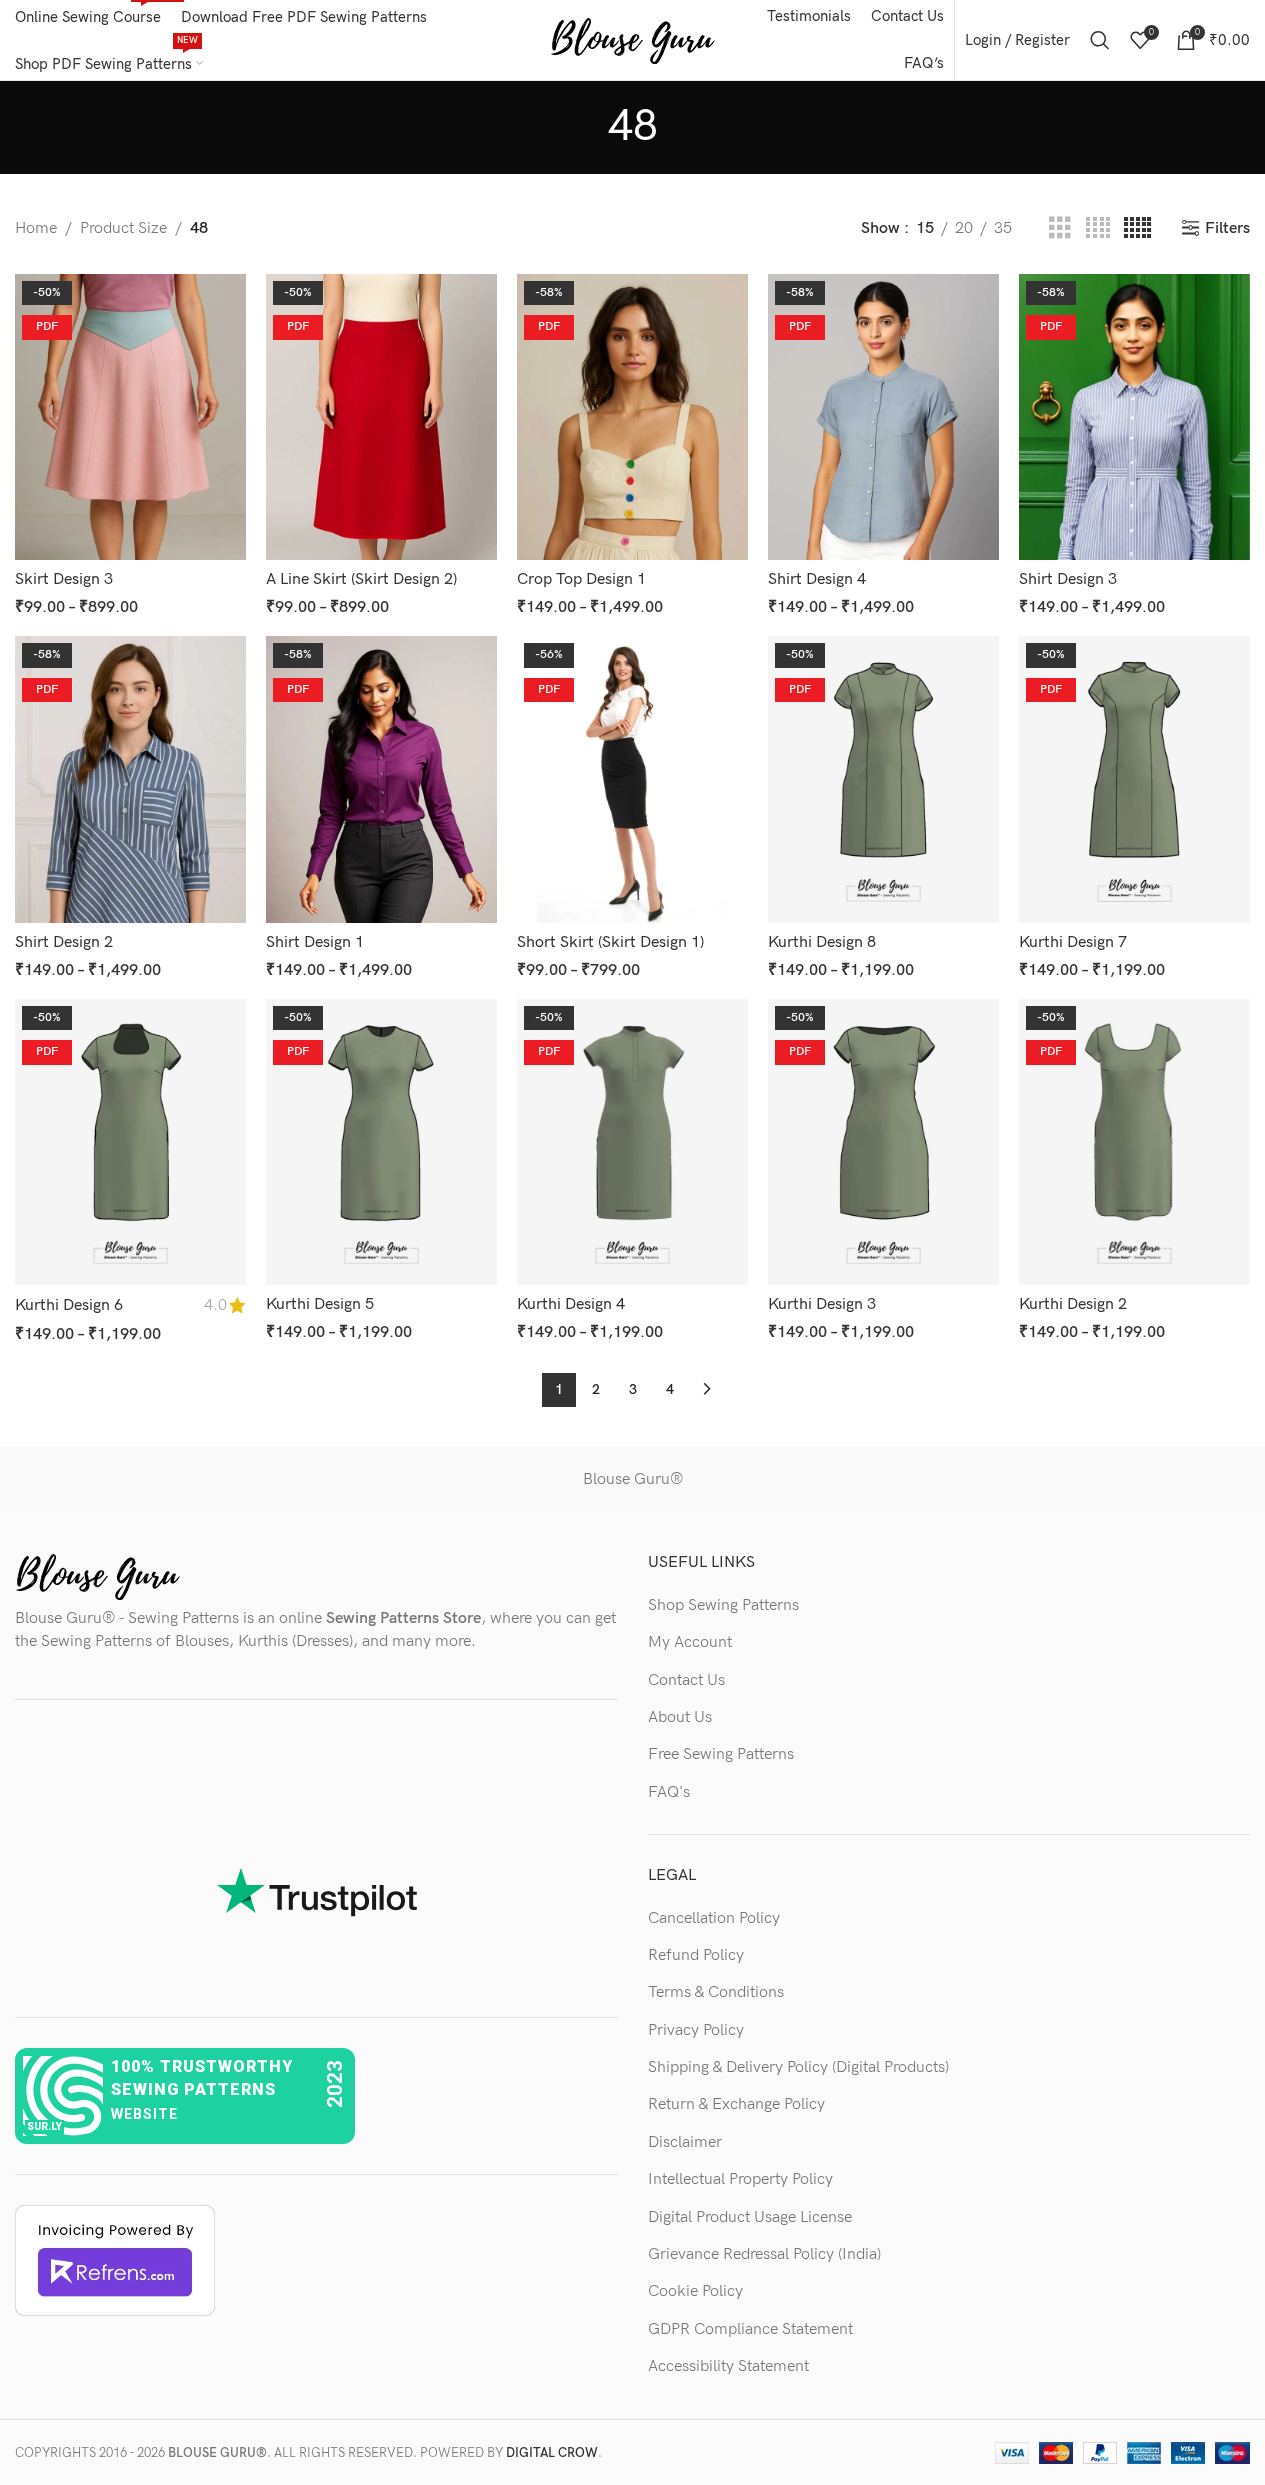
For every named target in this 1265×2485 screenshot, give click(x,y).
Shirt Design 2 (64, 942)
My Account (690, 1642)
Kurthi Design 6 (69, 1305)
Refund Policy (696, 1955)
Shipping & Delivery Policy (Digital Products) (798, 2067)
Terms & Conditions (716, 1992)
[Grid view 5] (1137, 229)
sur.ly (44, 2126)
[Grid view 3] (1060, 229)
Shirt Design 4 (817, 579)
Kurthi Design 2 (1073, 1304)
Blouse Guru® (633, 1479)
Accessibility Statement (728, 2366)
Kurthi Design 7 (1073, 942)
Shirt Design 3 (1068, 579)
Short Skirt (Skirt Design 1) (610, 942)
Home (36, 228)
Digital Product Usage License (750, 2217)
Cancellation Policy (714, 1918)
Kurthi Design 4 (571, 1304)
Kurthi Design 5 (320, 1304)
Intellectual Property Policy (740, 2179)
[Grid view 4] (1098, 229)
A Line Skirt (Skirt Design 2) (361, 579)
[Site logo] (632, 39)
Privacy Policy (696, 2030)
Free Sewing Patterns (721, 1754)
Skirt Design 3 (64, 579)
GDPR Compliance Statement (750, 2329)
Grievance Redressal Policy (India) (764, 2254)
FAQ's (669, 1792)
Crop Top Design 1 (581, 579)
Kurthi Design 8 (822, 942)
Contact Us (686, 1680)
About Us (680, 1717)
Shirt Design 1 (315, 942)
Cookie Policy (695, 2291)
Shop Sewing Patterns (723, 1605)
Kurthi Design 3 (822, 1304)
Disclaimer (685, 2142)
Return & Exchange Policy (736, 2104)
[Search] (1100, 40)
